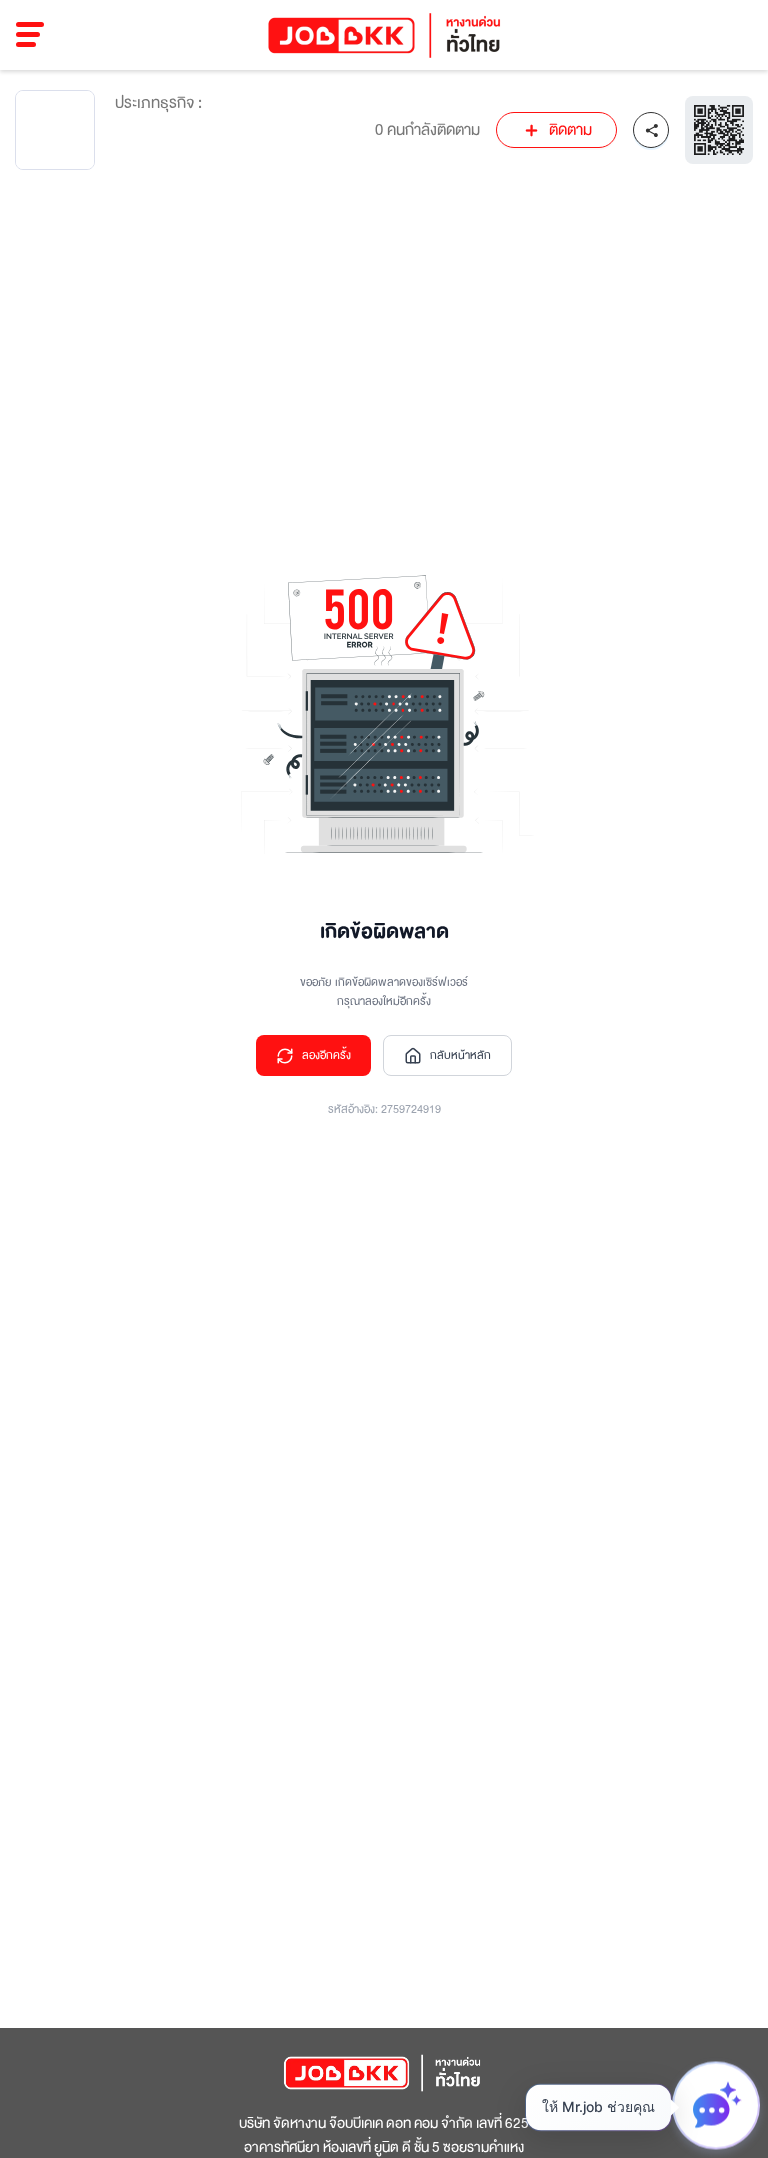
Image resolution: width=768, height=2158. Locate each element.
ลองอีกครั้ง (326, 1055)
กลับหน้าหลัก (460, 1055)
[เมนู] (30, 35)
